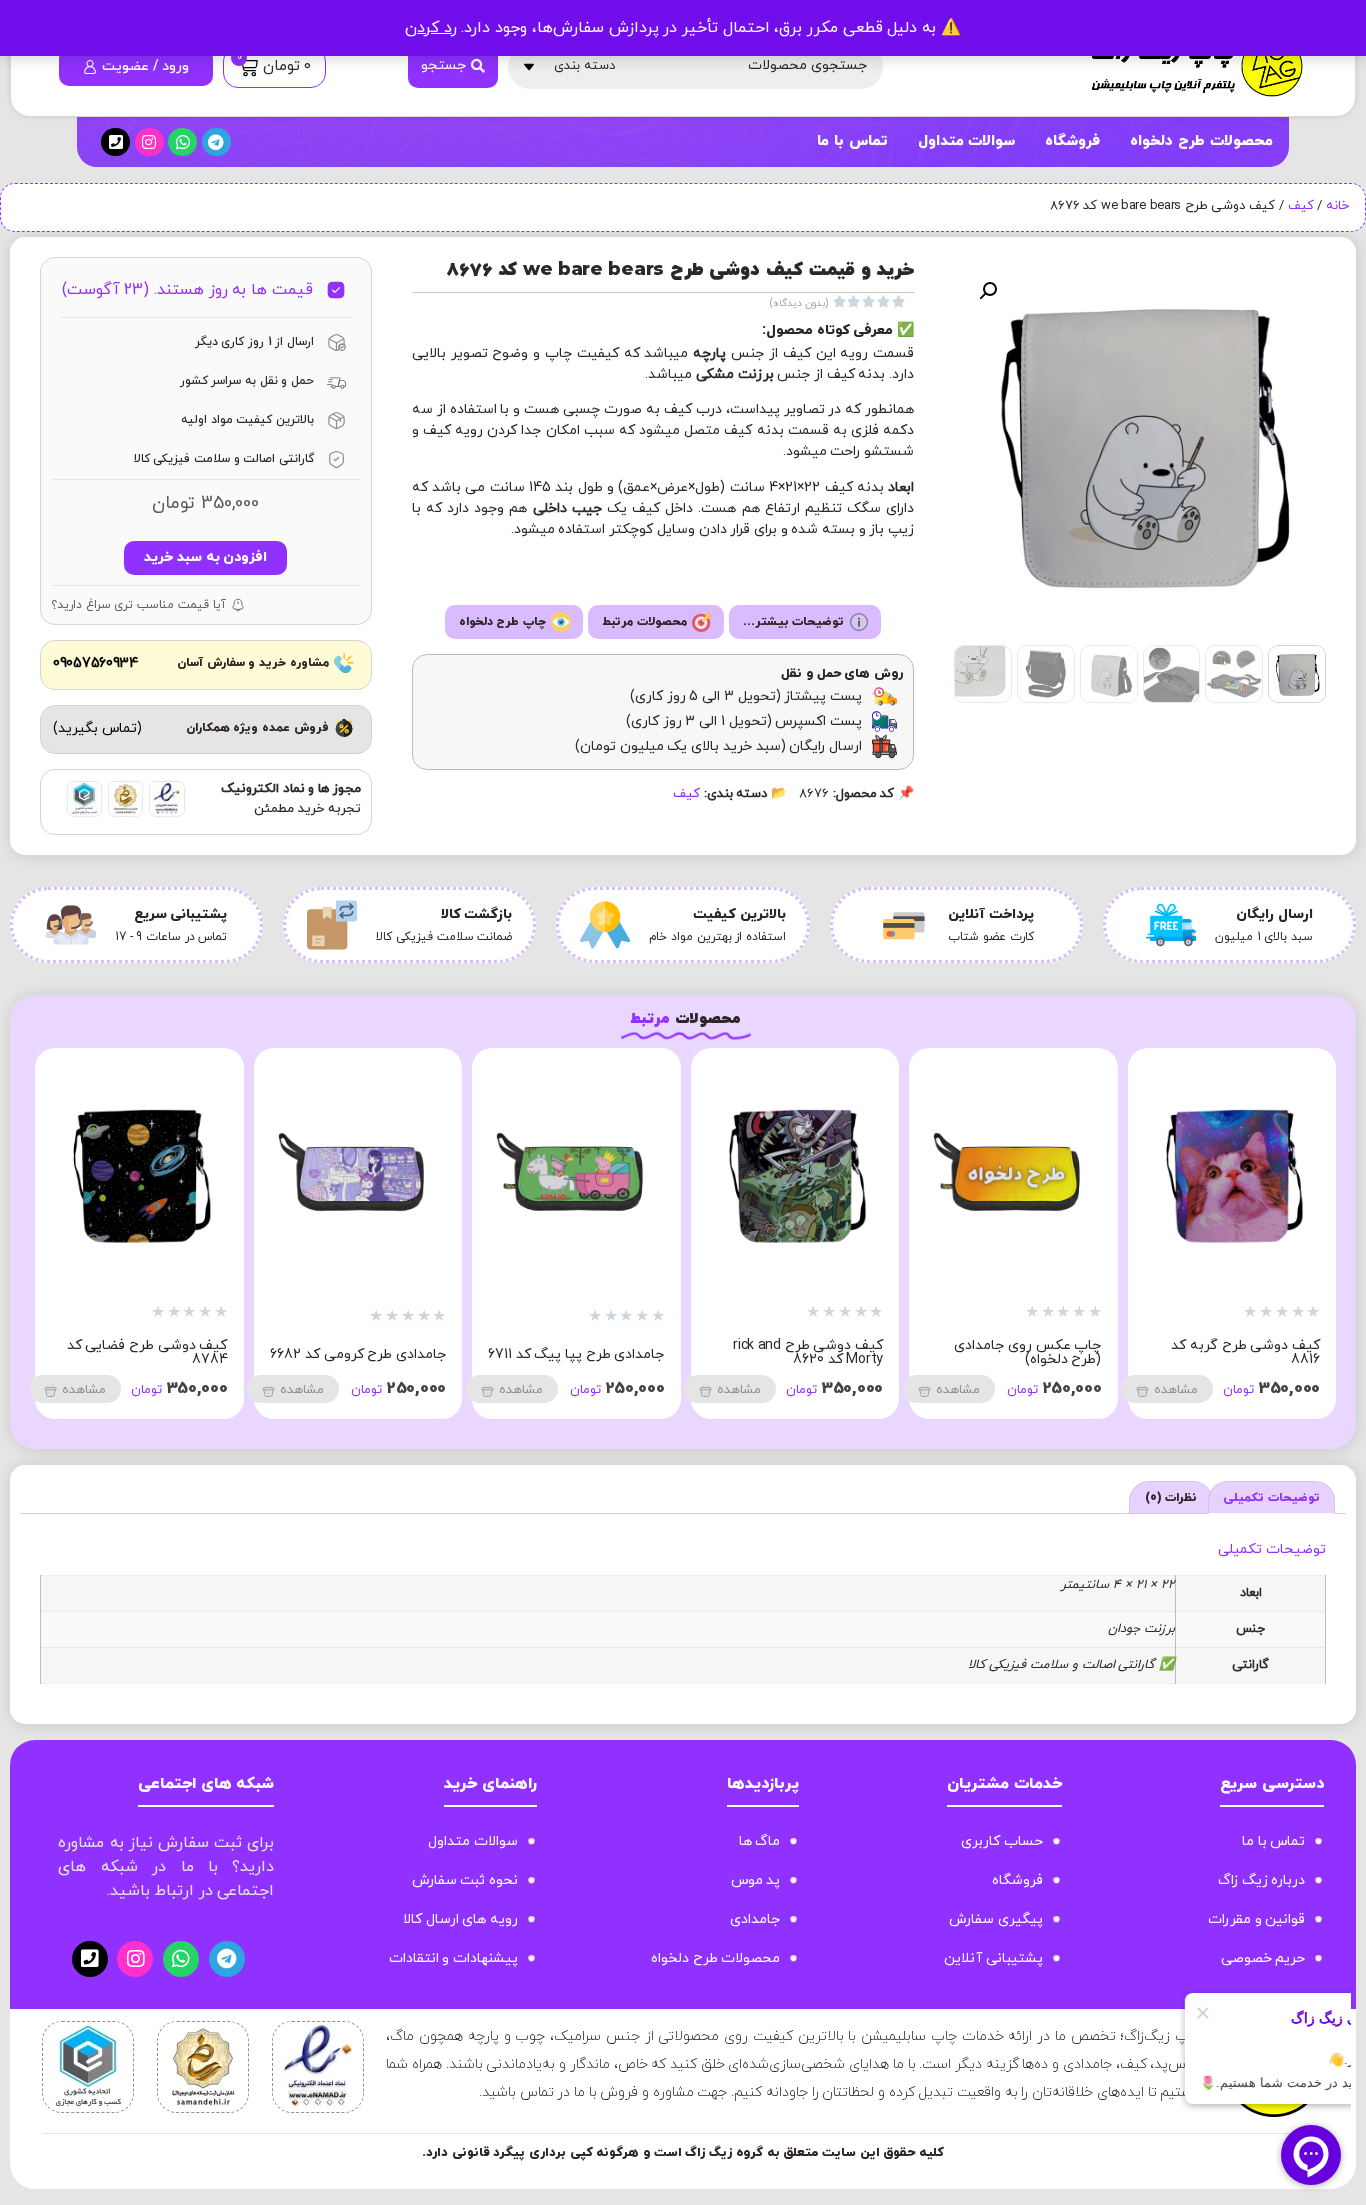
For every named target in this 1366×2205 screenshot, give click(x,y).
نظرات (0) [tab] (1171, 1498)
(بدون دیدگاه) (799, 303)
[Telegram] (216, 142)
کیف (1301, 206)
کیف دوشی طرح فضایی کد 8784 (445, 1352)
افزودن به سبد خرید (205, 557)
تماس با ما (852, 141)
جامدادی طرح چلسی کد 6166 (223, 1354)
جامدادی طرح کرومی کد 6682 (656, 1354)
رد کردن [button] (431, 28)
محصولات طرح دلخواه (1201, 141)
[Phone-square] (115, 142)
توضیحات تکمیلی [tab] (1271, 1498)
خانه (1337, 206)
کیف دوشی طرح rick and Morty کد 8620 (1107, 1352)
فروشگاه (1072, 141)
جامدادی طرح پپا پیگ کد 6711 (874, 1354)
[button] (988, 291)
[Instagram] (149, 142)
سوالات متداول (967, 141)
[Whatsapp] (182, 142)
